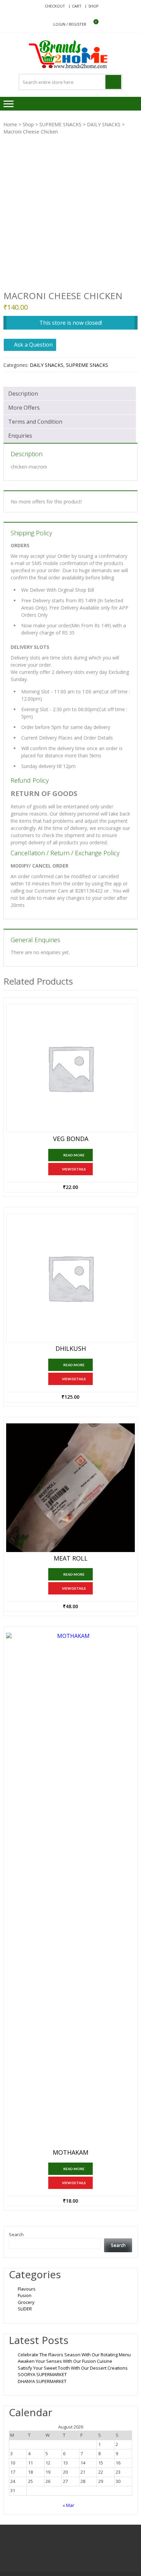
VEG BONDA (71, 1139)
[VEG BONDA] (70, 1068)
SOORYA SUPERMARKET (42, 2374)
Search (16, 2234)
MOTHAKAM (70, 2153)
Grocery (26, 2302)
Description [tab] (23, 394)
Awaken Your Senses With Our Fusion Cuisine (65, 2361)
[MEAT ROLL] (70, 1488)
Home (10, 124)
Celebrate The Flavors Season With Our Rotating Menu (74, 2355)
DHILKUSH (71, 1349)
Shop (93, 6)
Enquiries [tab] (20, 436)
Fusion (25, 2295)
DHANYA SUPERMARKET (42, 2381)
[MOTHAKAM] (70, 1889)
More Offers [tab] (24, 408)
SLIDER (25, 2309)
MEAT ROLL (71, 1559)
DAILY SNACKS (104, 124)
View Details (74, 1169)
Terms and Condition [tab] (35, 422)
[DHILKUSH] (70, 1278)
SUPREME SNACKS (60, 124)
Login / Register (70, 24)
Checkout (55, 6)
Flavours (27, 2289)
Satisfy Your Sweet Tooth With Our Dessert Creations (73, 2368)
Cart (77, 6)
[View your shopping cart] (92, 24)
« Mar (68, 2505)
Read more (74, 1155)
